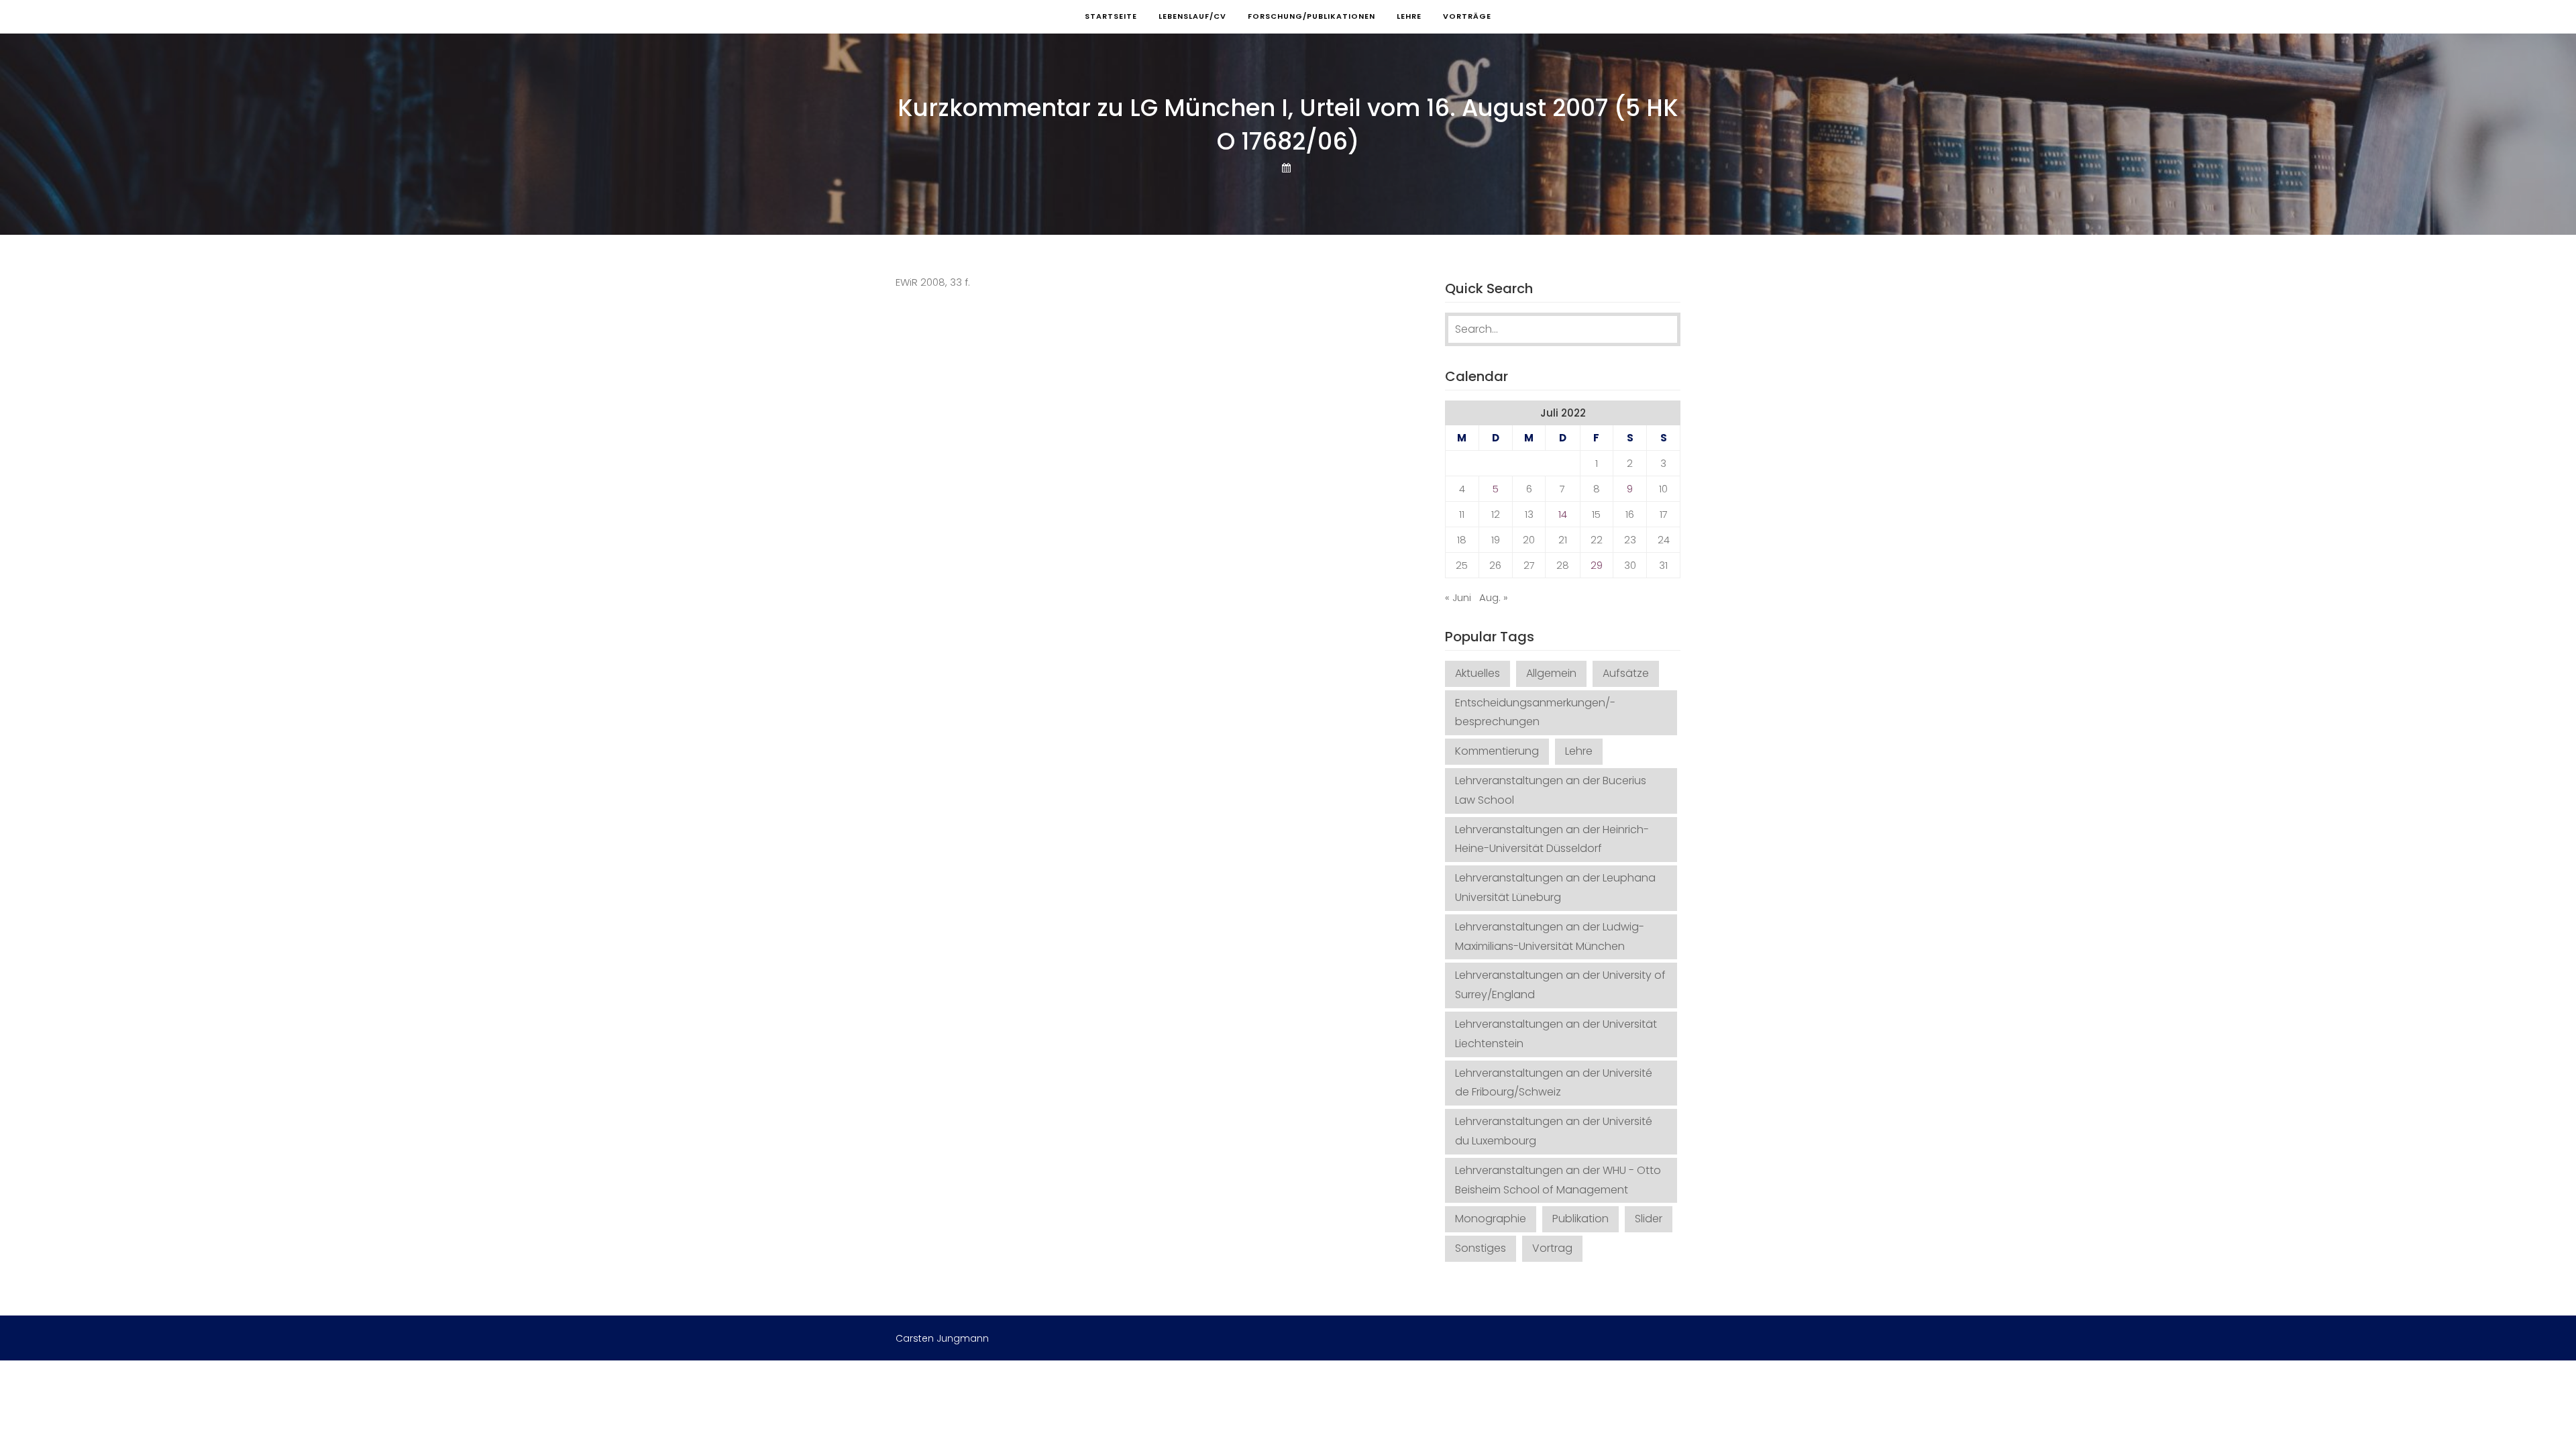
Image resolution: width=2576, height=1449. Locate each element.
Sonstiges (1481, 1248)
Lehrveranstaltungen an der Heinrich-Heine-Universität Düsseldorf (1552, 839)
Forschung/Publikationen (1311, 16)
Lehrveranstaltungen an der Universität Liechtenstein (1556, 1034)
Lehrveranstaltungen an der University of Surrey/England (1560, 985)
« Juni (1458, 597)
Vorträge (1467, 16)
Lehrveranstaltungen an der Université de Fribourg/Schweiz (1554, 1083)
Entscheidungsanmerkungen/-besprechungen (1535, 712)
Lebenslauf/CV (1192, 16)
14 (1563, 514)
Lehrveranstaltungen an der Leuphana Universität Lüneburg (1555, 888)
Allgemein (1551, 673)
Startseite (1111, 16)
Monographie (1491, 1219)
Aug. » (1494, 597)
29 (1597, 565)
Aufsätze (1626, 673)
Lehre (1409, 16)
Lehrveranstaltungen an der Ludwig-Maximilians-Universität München (1550, 936)
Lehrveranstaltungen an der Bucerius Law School (1551, 790)
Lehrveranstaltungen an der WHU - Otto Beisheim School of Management (1558, 1180)
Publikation (1580, 1219)
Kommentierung (1497, 751)
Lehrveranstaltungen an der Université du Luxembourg (1554, 1131)
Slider (1649, 1219)
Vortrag (1552, 1248)
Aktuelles (1478, 673)
